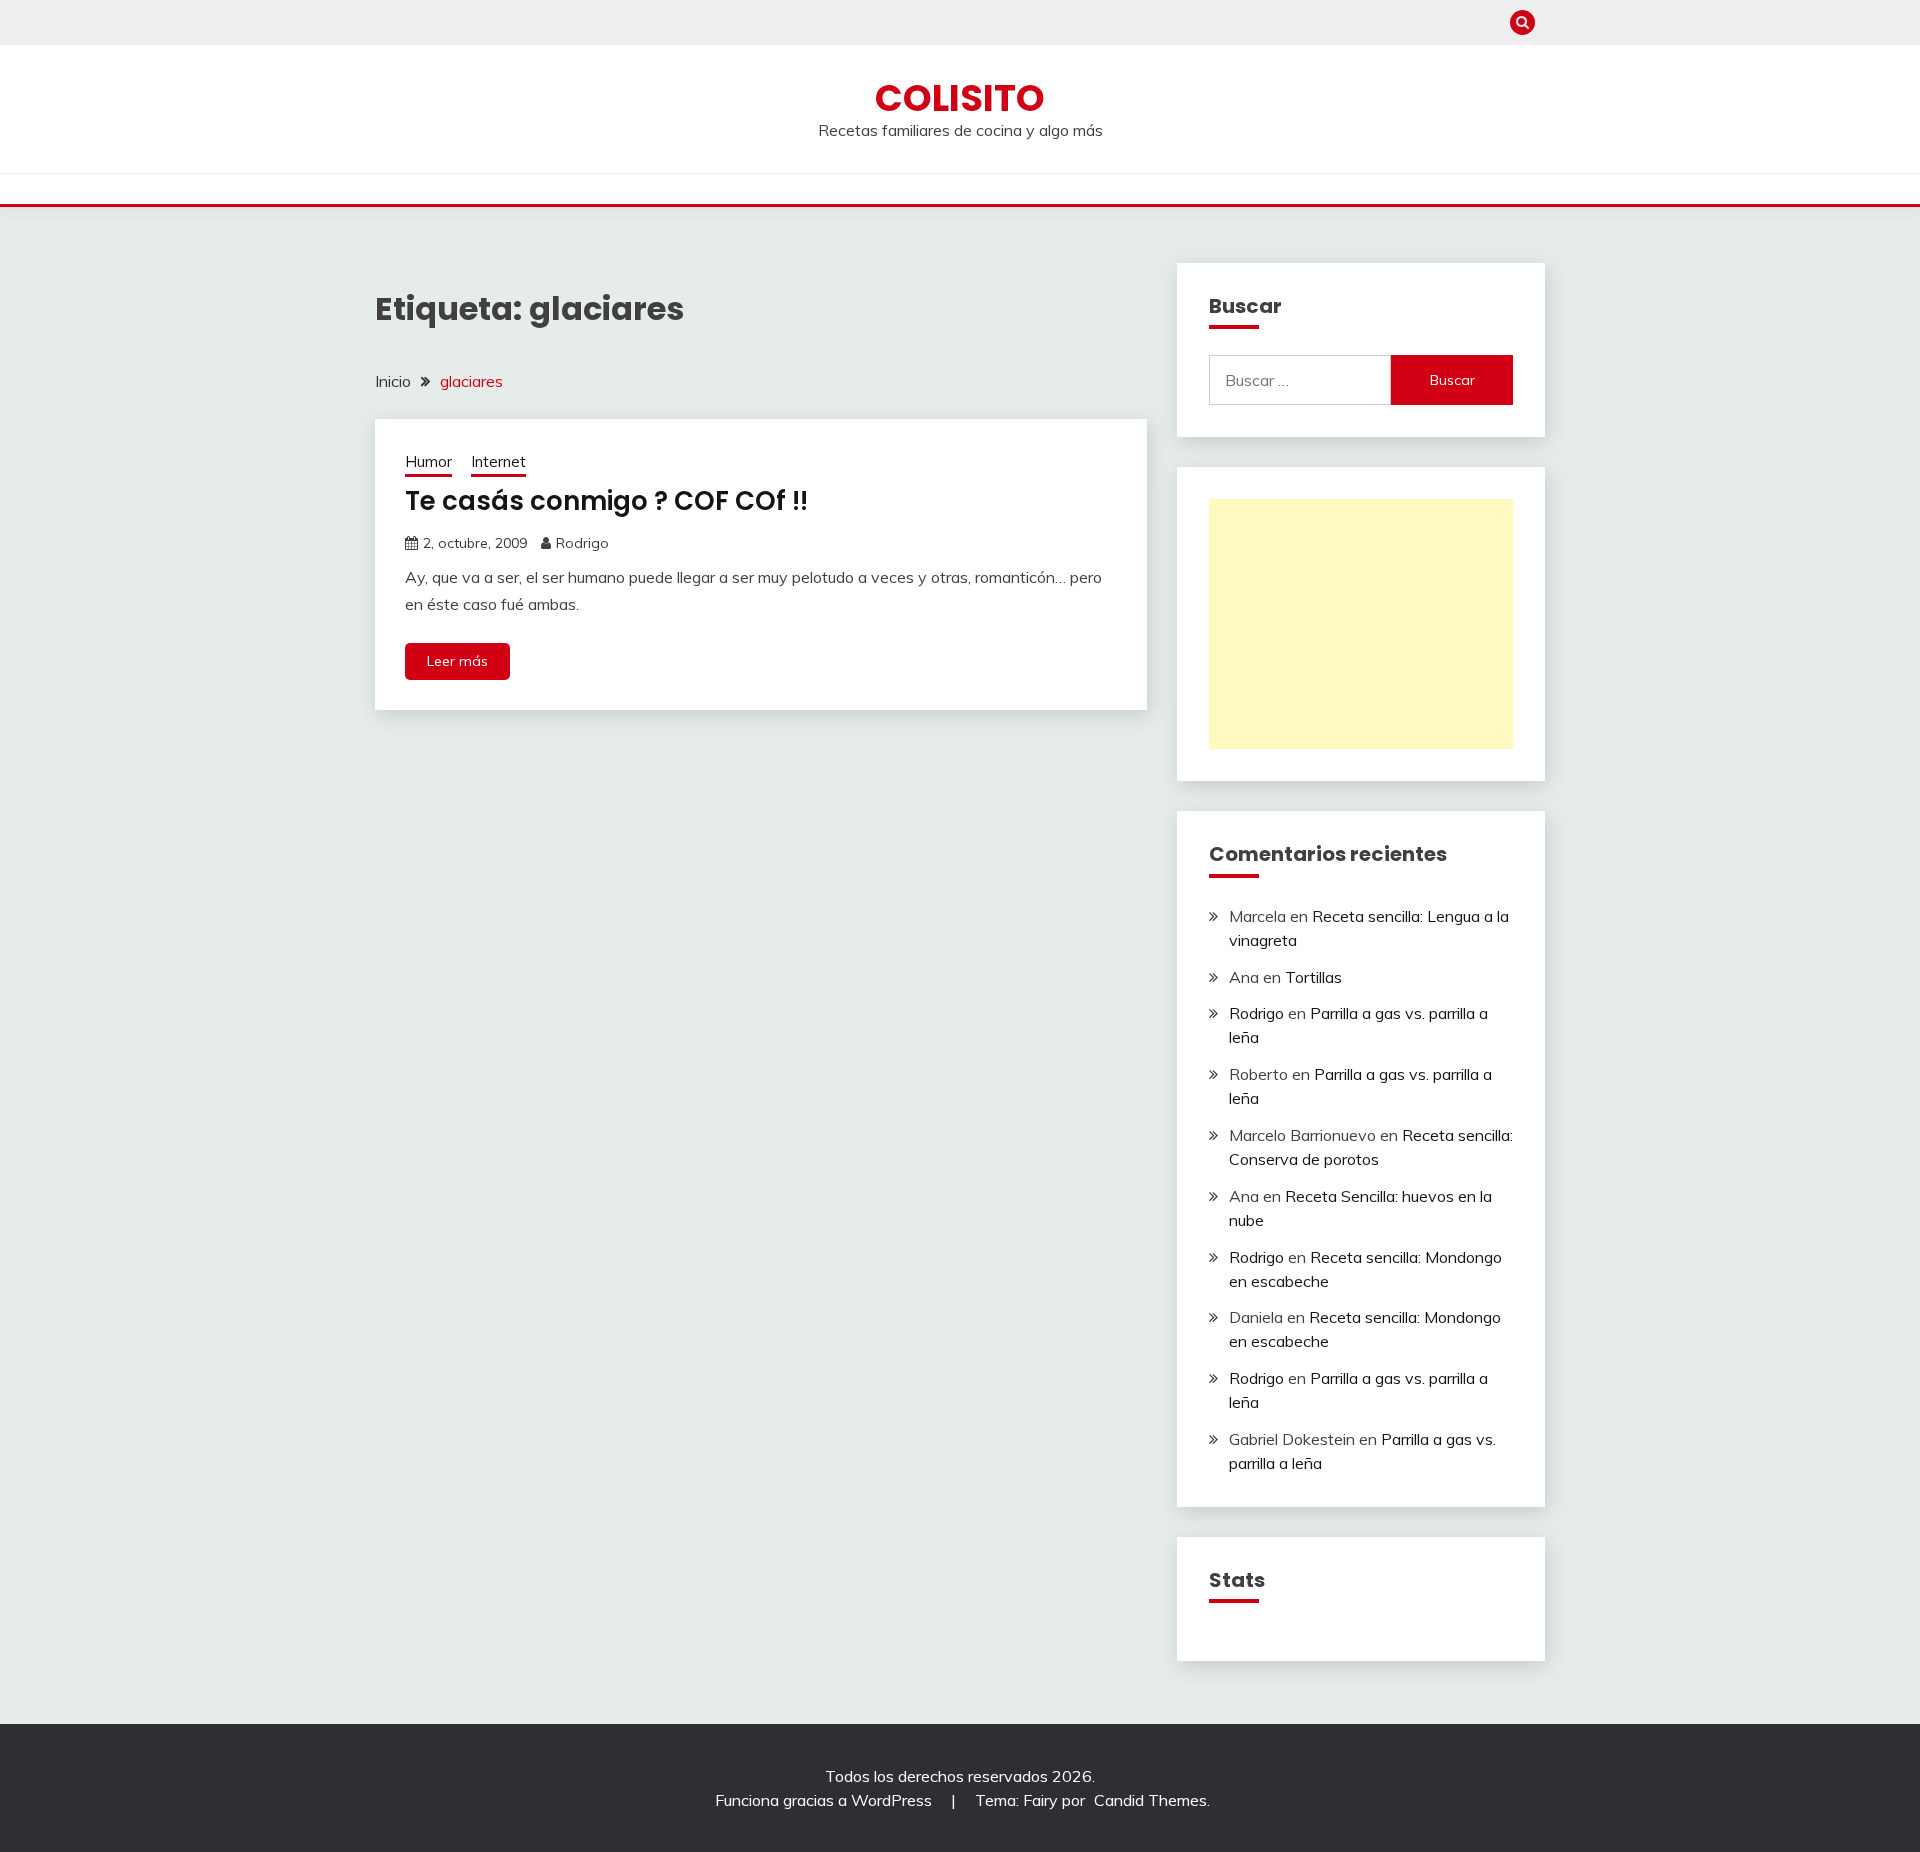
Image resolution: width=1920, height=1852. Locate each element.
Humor (428, 461)
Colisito (960, 98)
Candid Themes (1150, 1800)
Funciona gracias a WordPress (825, 1800)
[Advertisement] (1361, 624)
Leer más (457, 661)
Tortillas (1313, 977)
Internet (498, 461)
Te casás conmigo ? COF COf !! (606, 501)
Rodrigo (582, 543)
